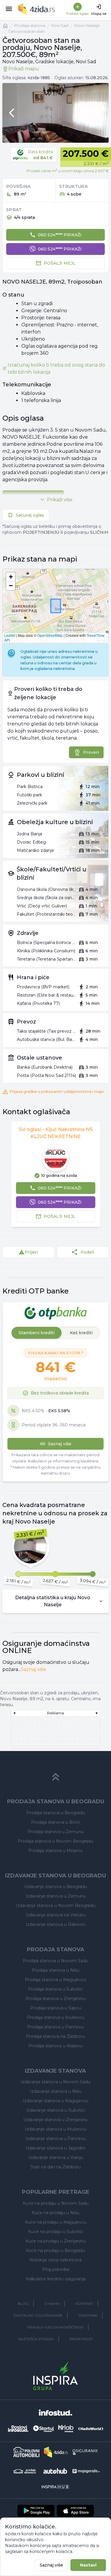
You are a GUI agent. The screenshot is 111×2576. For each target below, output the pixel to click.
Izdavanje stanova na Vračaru (55, 1915)
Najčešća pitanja (36, 2339)
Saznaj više (33, 1669)
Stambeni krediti (37, 1333)
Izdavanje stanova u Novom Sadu (55, 2082)
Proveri (91, 752)
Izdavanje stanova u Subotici (55, 2110)
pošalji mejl (60, 263)
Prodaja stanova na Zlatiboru (55, 2036)
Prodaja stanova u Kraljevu (55, 2046)
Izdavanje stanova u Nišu (56, 2091)
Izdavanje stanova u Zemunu (56, 1896)
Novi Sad (60, 26)
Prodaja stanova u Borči (55, 1822)
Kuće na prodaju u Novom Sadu (56, 2203)
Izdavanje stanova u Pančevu (55, 2139)
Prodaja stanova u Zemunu (56, 1832)
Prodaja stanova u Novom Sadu (55, 1961)
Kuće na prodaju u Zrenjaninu (56, 2241)
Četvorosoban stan (26, 31)
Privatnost (81, 2339)
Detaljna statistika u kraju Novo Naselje (53, 1601)
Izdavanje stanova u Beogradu (56, 1887)
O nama (52, 2304)
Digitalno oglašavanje (38, 2315)
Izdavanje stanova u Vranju (56, 2157)
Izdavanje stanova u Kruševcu (56, 2129)
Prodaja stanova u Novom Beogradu (55, 1841)
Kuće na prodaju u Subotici (56, 2232)
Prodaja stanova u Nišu (56, 1970)
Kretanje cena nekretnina (56, 2260)
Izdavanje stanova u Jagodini (55, 2148)
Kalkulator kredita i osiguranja (56, 2279)
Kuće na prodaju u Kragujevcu (56, 2222)
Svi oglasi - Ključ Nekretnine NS (56, 1129)
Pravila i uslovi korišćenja (55, 2327)
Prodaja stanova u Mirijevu (55, 1851)
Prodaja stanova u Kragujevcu (55, 1980)
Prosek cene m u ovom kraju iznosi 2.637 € (68, 171)
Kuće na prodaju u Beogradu (55, 2250)
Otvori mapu (56, 623)
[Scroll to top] (56, 1777)
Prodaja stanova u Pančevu (55, 2027)
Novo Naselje (87, 26)
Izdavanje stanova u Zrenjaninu (55, 2120)
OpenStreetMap (50, 635)
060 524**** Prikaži (60, 235)
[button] (11, 577)
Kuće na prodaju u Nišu (55, 2213)
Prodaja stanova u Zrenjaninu (55, 1999)
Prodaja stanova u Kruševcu (56, 2017)
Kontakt (84, 2304)
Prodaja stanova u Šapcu (56, 2008)
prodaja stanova (30, 26)
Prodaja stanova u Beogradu (56, 1813)
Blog (23, 2304)
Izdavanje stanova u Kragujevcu (55, 2101)
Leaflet (10, 635)
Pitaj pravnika (56, 2269)
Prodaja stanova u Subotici (55, 1989)
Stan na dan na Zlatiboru (56, 2167)
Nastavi (88, 2565)
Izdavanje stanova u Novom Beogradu (55, 1905)
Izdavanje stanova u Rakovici (55, 1924)
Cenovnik (88, 2315)
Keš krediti (81, 1333)
